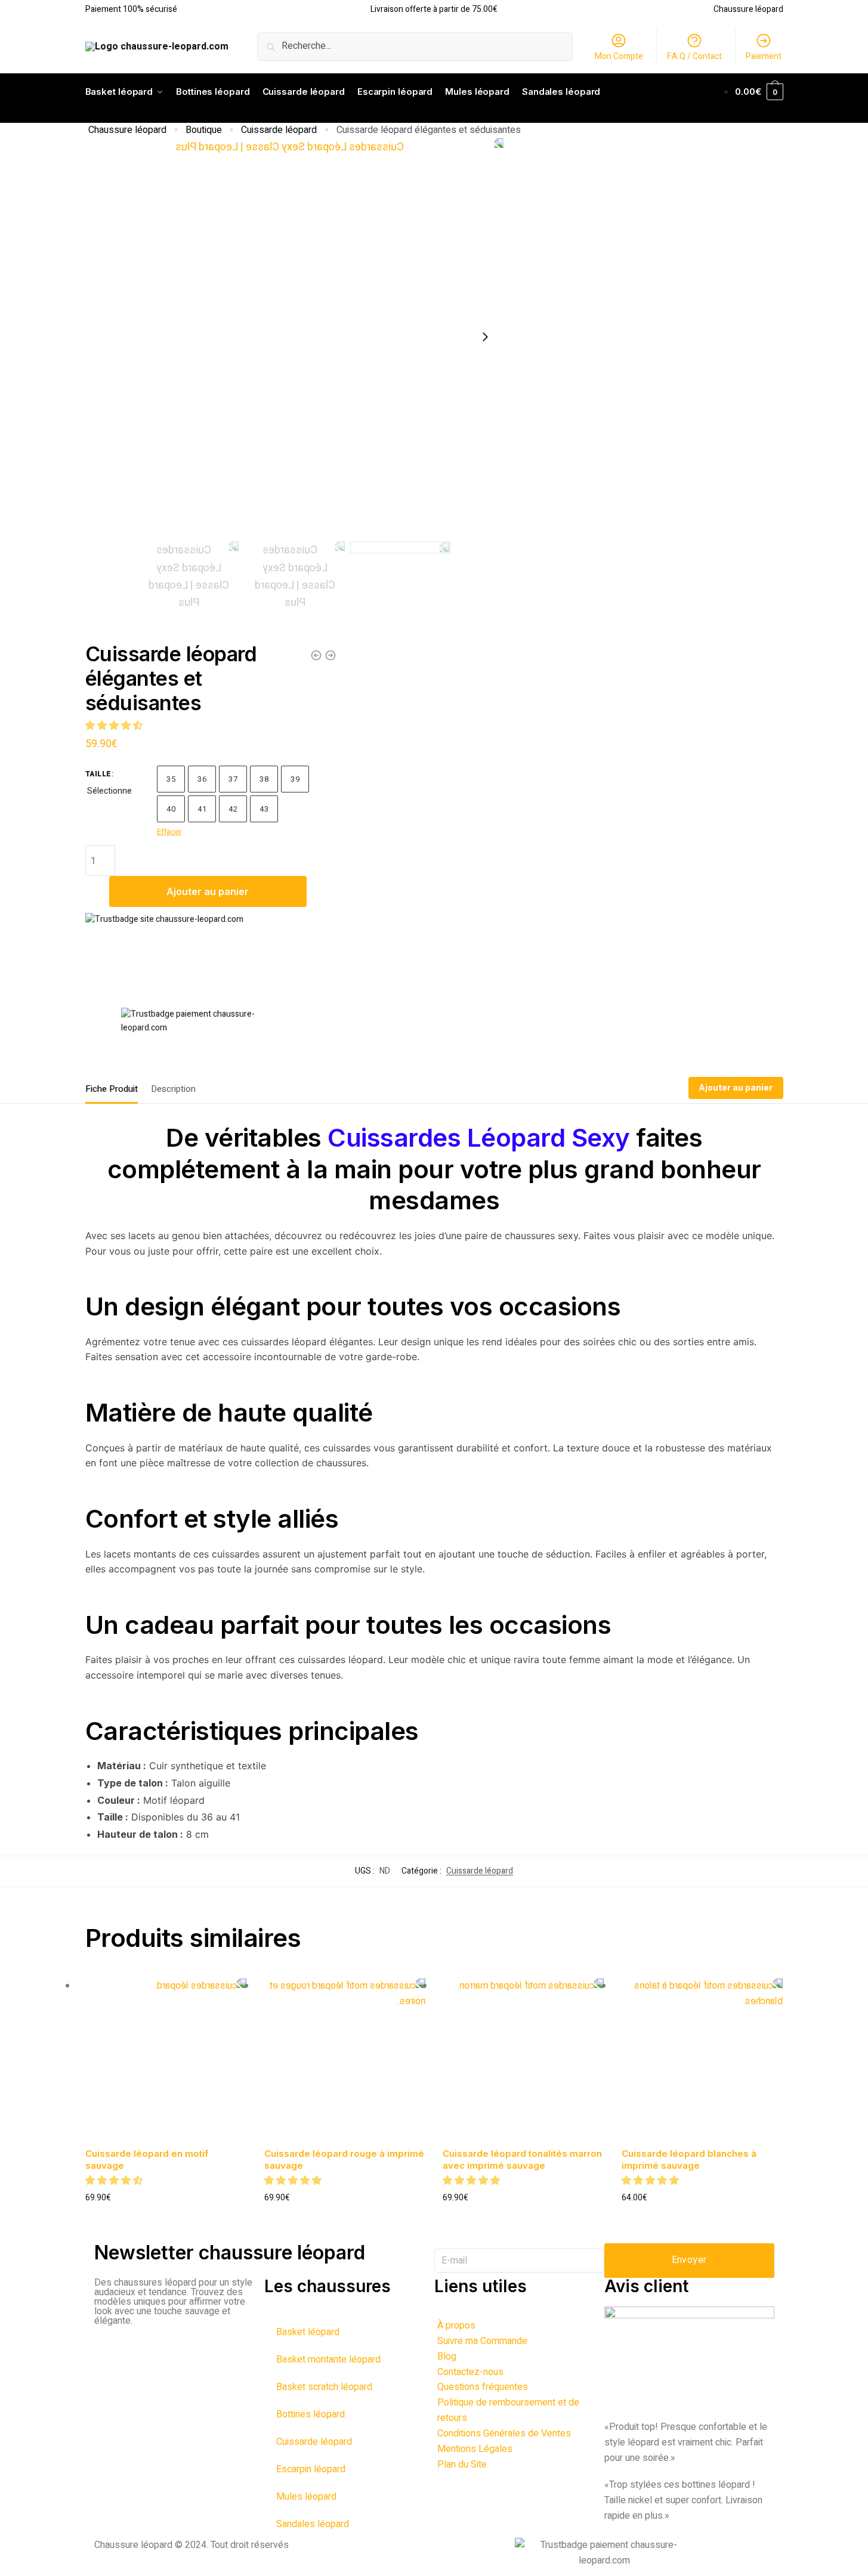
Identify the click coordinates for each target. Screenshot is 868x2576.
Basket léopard (308, 2332)
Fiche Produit (112, 1089)
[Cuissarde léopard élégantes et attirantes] (330, 655)
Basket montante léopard (328, 2360)
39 (295, 779)
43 (264, 809)
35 (171, 779)
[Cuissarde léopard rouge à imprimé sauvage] (345, 2059)
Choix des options (166, 2217)
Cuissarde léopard (279, 130)
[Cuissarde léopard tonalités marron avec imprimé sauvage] (523, 2059)
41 (202, 809)
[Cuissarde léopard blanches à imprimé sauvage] (702, 2059)
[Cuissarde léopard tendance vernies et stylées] (316, 655)
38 (264, 779)
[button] (115, 726)
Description (173, 1089)
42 (233, 809)
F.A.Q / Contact (694, 56)
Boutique (204, 130)
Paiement (764, 56)
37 (233, 779)
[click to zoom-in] (295, 337)
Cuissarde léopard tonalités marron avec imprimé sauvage (522, 2159)
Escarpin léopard (311, 2469)
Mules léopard (306, 2497)
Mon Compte (619, 56)
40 (171, 809)
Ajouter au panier (208, 891)
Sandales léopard (313, 2524)
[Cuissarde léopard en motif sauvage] (166, 2059)
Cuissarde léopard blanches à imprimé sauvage (689, 2159)
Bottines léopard (311, 2414)
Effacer (169, 832)
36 (202, 779)
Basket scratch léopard (324, 2387)
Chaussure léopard (127, 130)
